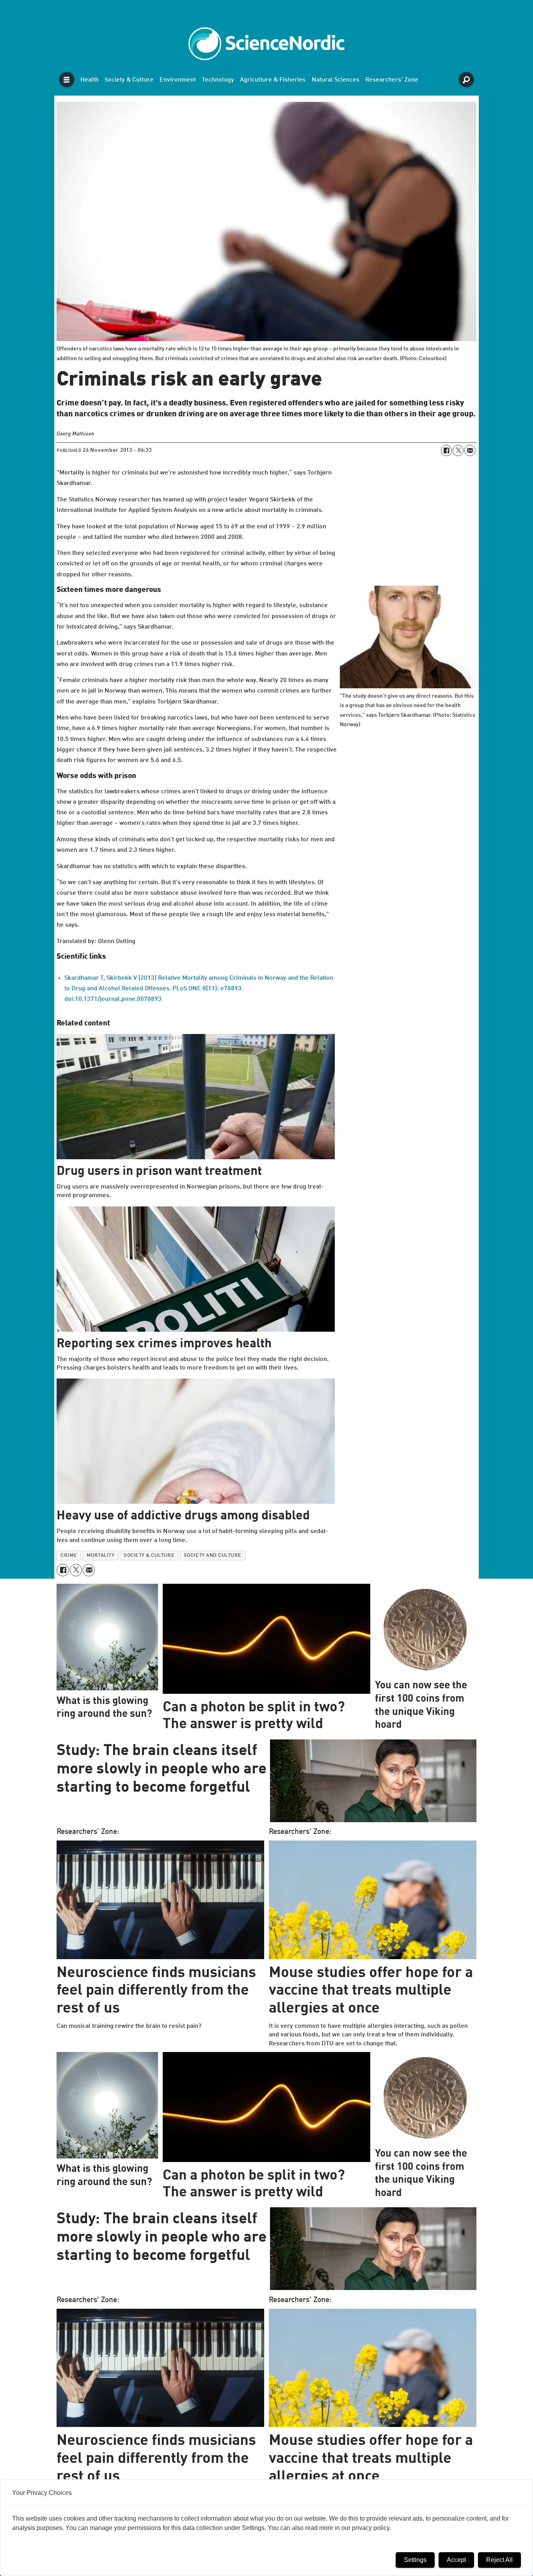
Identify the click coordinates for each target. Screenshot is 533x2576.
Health (90, 80)
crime (69, 1555)
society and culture (213, 1555)
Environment (178, 80)
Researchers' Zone (392, 80)
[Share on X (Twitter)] (458, 450)
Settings (415, 2560)
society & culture (149, 1555)
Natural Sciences (336, 80)
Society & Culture (129, 80)
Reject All (499, 2560)
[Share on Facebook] (446, 450)
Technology (218, 80)
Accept (456, 2560)
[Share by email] (470, 450)
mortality (101, 1555)
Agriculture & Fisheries (273, 80)
